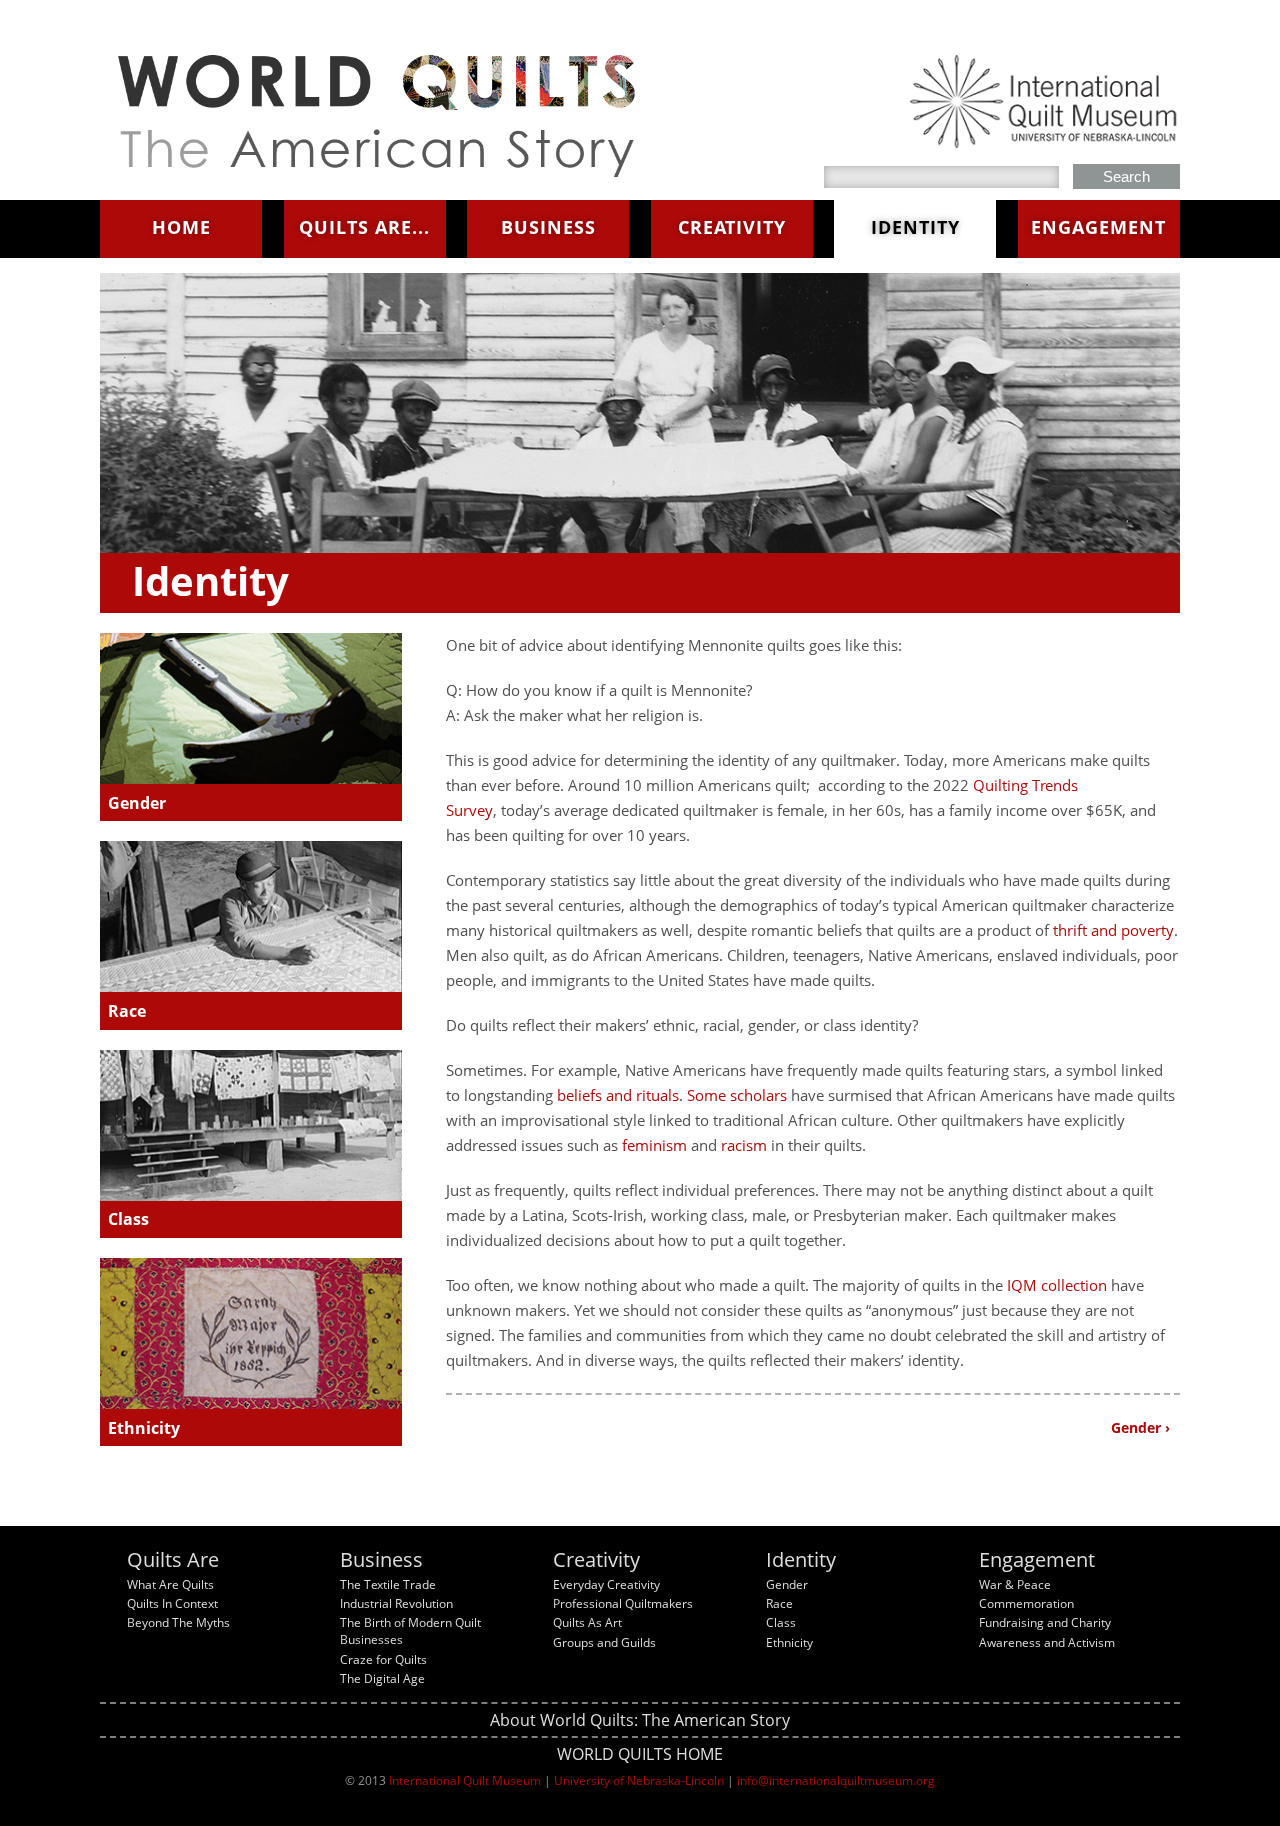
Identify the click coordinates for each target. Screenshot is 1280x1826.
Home (181, 227)
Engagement (1098, 227)
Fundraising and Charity (1045, 1622)
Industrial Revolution (396, 1603)
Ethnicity (144, 1428)
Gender (137, 803)
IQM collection (1057, 1285)
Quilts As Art (587, 1622)
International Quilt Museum (465, 1780)
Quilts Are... (364, 227)
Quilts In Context (172, 1603)
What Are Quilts (170, 1584)
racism (744, 1145)
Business (548, 227)
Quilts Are (173, 1559)
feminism (654, 1145)
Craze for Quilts (383, 1659)
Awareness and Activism (1047, 1642)
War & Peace (1015, 1584)
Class (128, 1219)
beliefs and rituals (618, 1095)
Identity (915, 227)
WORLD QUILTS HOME (640, 1754)
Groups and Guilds (604, 1642)
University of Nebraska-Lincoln (639, 1780)
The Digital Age (382, 1678)
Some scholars (737, 1095)
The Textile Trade (388, 1584)
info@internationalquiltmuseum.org (836, 1780)
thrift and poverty (1113, 930)
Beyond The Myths (178, 1622)
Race (127, 1011)
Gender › (1140, 1427)
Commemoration (1026, 1603)
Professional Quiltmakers (623, 1603)
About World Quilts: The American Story (640, 1720)
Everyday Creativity (606, 1584)
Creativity (732, 227)
